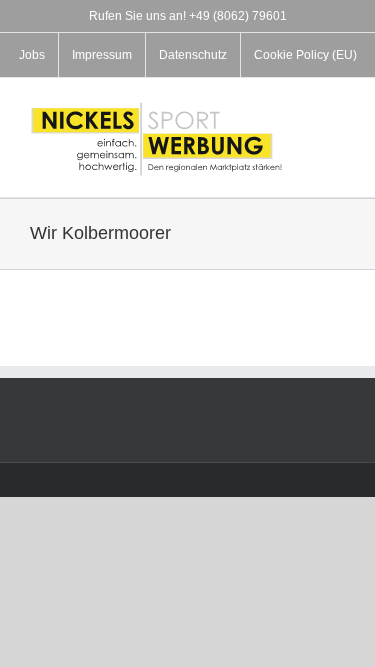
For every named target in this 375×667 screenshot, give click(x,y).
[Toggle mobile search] (337, 129)
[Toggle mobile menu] (337, 108)
